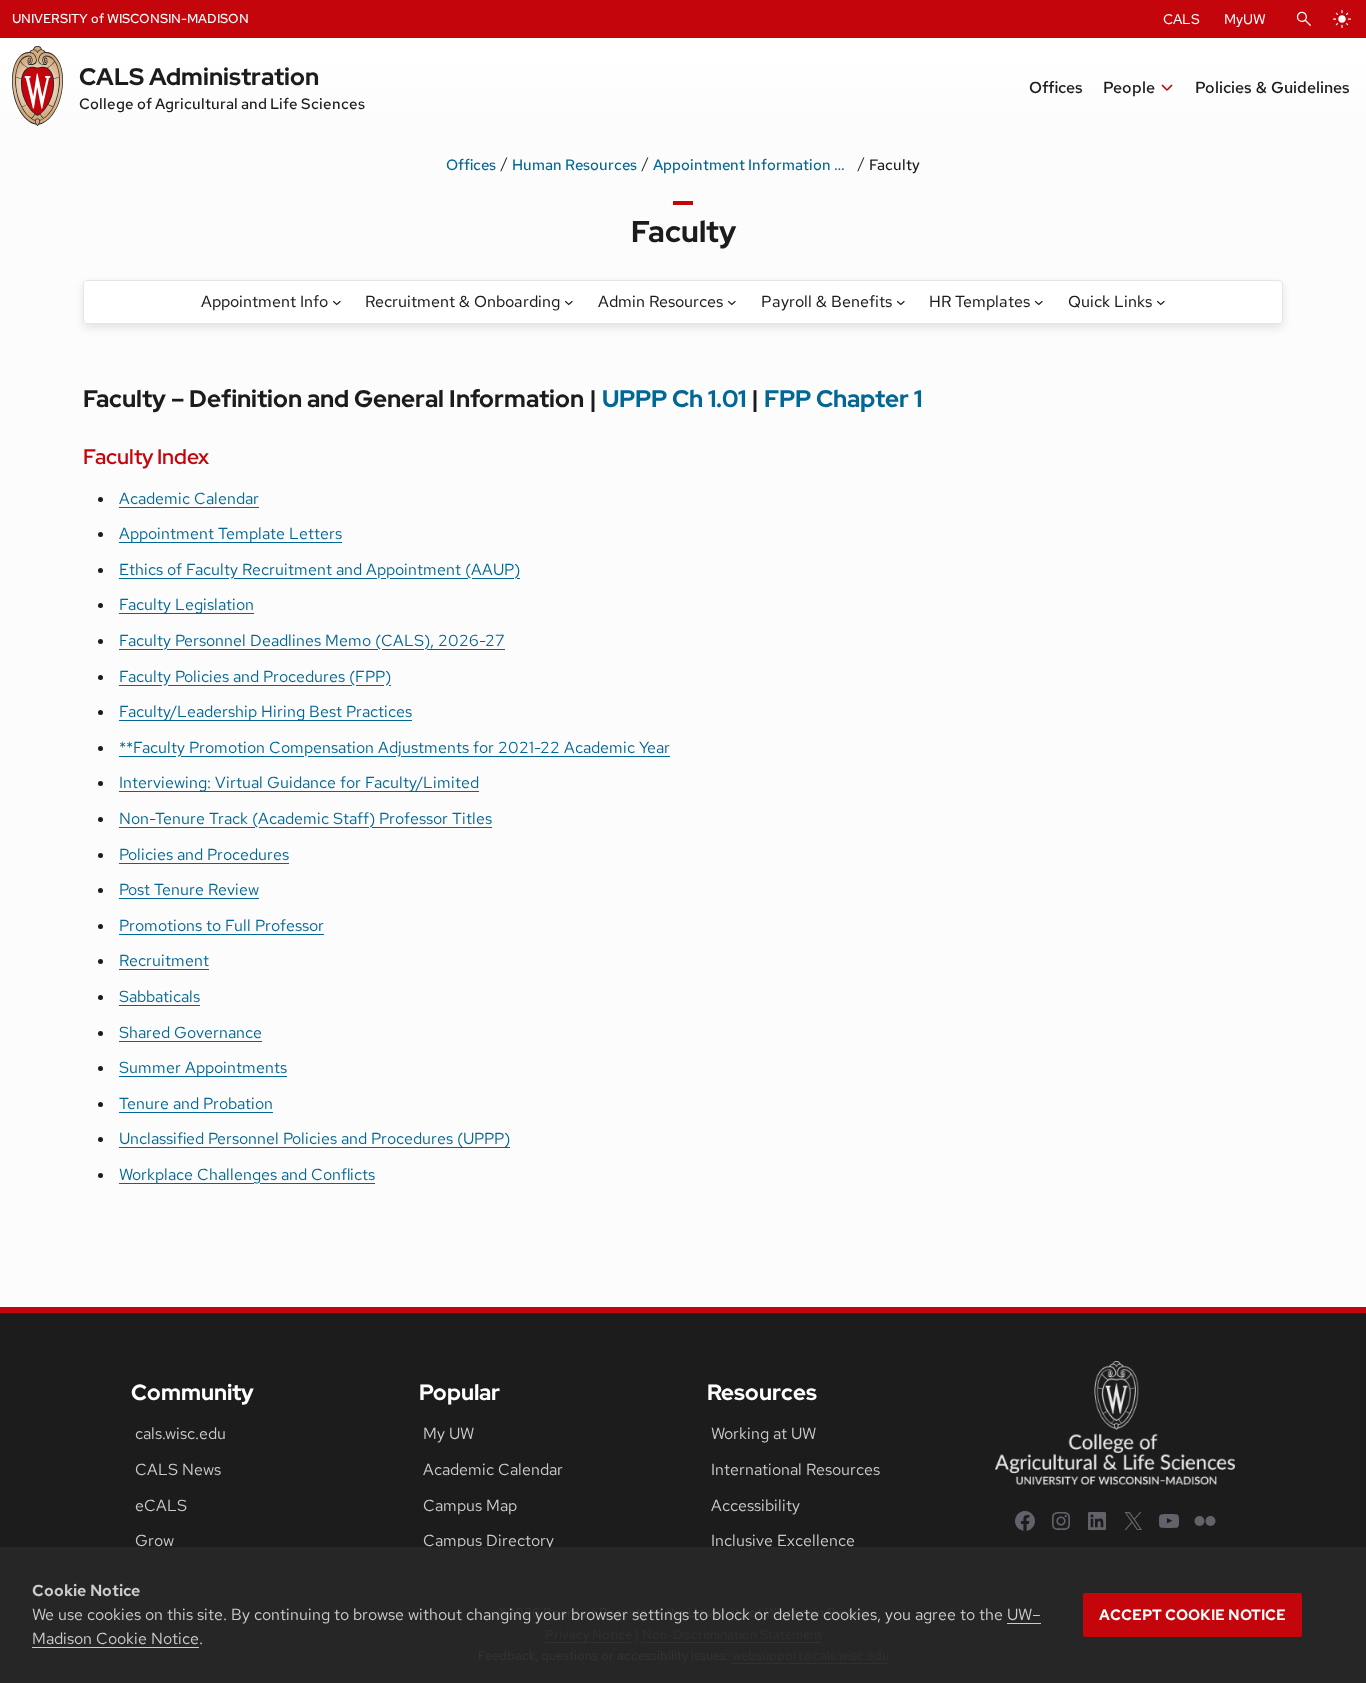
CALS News (178, 1469)
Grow (154, 1540)
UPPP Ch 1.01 (674, 398)
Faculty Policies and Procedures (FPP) (255, 676)
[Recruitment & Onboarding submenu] (569, 302)
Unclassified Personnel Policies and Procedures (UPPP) (314, 1138)
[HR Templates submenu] (1039, 302)
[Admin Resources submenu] (732, 302)
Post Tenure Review (189, 889)
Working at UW (763, 1433)
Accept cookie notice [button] (1192, 1615)
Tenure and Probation (196, 1103)
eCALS (161, 1505)
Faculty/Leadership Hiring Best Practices (265, 711)
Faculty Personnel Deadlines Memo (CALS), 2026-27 (312, 640)
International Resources (795, 1469)
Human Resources (574, 165)
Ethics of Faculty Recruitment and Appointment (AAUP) (319, 569)
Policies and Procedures (204, 854)
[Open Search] (1304, 19)
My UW (448, 1433)
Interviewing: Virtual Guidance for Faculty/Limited (299, 782)
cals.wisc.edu (180, 1433)
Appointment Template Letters (230, 533)
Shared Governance (190, 1032)
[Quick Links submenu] (1161, 302)
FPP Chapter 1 (843, 398)
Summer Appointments (203, 1067)
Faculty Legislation (186, 604)
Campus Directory (488, 1540)
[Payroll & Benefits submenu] (901, 302)
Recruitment (164, 960)
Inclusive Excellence (783, 1540)
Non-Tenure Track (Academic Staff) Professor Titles (305, 818)
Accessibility (755, 1505)
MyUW (1245, 19)
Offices (471, 165)
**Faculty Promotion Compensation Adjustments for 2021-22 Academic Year (394, 747)
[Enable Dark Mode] (1342, 19)
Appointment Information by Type (753, 165)
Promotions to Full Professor (221, 925)
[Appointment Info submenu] (337, 302)
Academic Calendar (189, 498)
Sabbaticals (159, 996)
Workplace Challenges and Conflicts (247, 1174)
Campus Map (470, 1505)
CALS (1181, 19)
